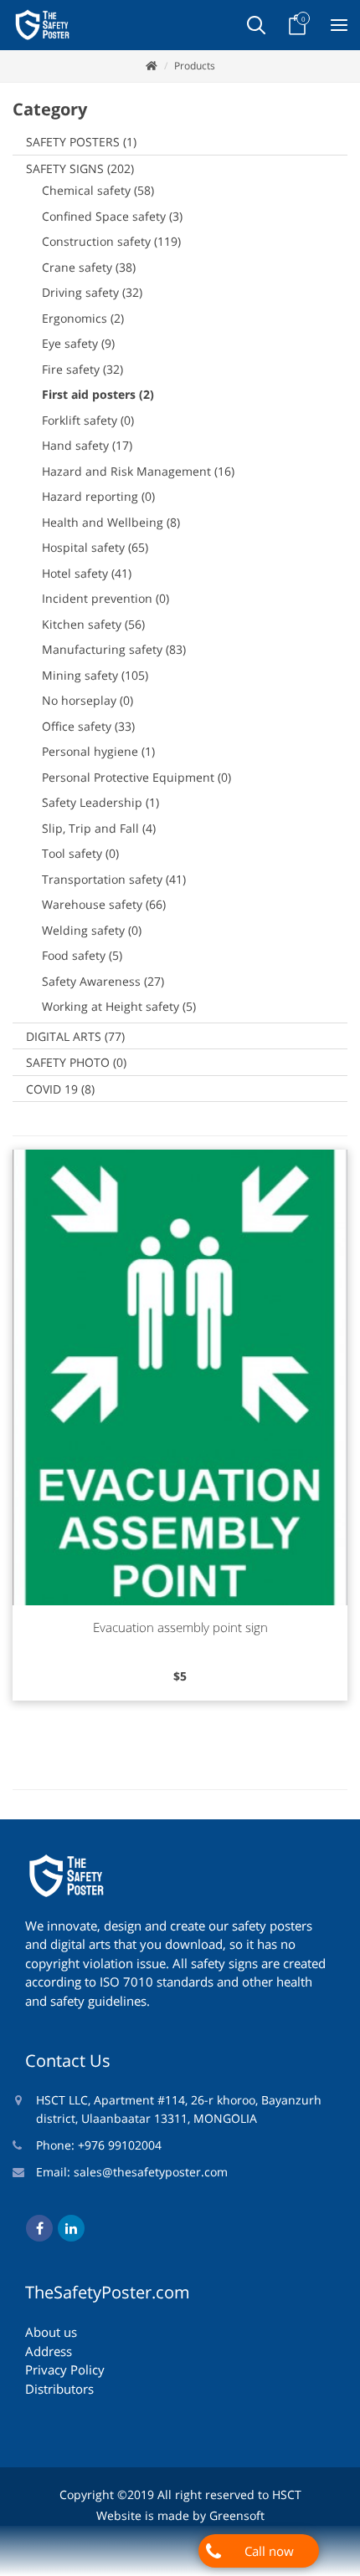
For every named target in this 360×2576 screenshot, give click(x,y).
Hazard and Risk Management (138, 471)
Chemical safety (98, 190)
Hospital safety (95, 547)
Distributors (59, 2389)
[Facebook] (39, 2228)
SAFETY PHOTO (76, 1062)
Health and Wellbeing (111, 522)
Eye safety (78, 343)
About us (51, 2332)
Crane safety (89, 267)
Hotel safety (87, 573)
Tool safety (80, 853)
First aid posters (98, 394)
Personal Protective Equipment (136, 777)
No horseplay (87, 700)
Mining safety (95, 675)
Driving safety (92, 292)
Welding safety (92, 930)
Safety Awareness (103, 981)
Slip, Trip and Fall (99, 828)
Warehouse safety (104, 904)
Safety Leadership (100, 802)
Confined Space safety (112, 216)
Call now (269, 2551)
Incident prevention (105, 598)
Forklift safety (88, 420)
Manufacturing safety (114, 649)
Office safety (88, 726)
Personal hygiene (98, 751)
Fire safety (82, 369)
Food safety (82, 955)
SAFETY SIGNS (80, 168)
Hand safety (87, 445)
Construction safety (111, 241)
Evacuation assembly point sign (180, 1627)
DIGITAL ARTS (75, 1036)
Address (49, 2351)
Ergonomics (83, 318)
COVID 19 (60, 1089)
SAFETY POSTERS (81, 142)
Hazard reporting (98, 496)
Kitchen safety (93, 624)
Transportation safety (114, 879)
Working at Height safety (119, 1006)
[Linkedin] (71, 2228)
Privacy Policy (65, 2369)
